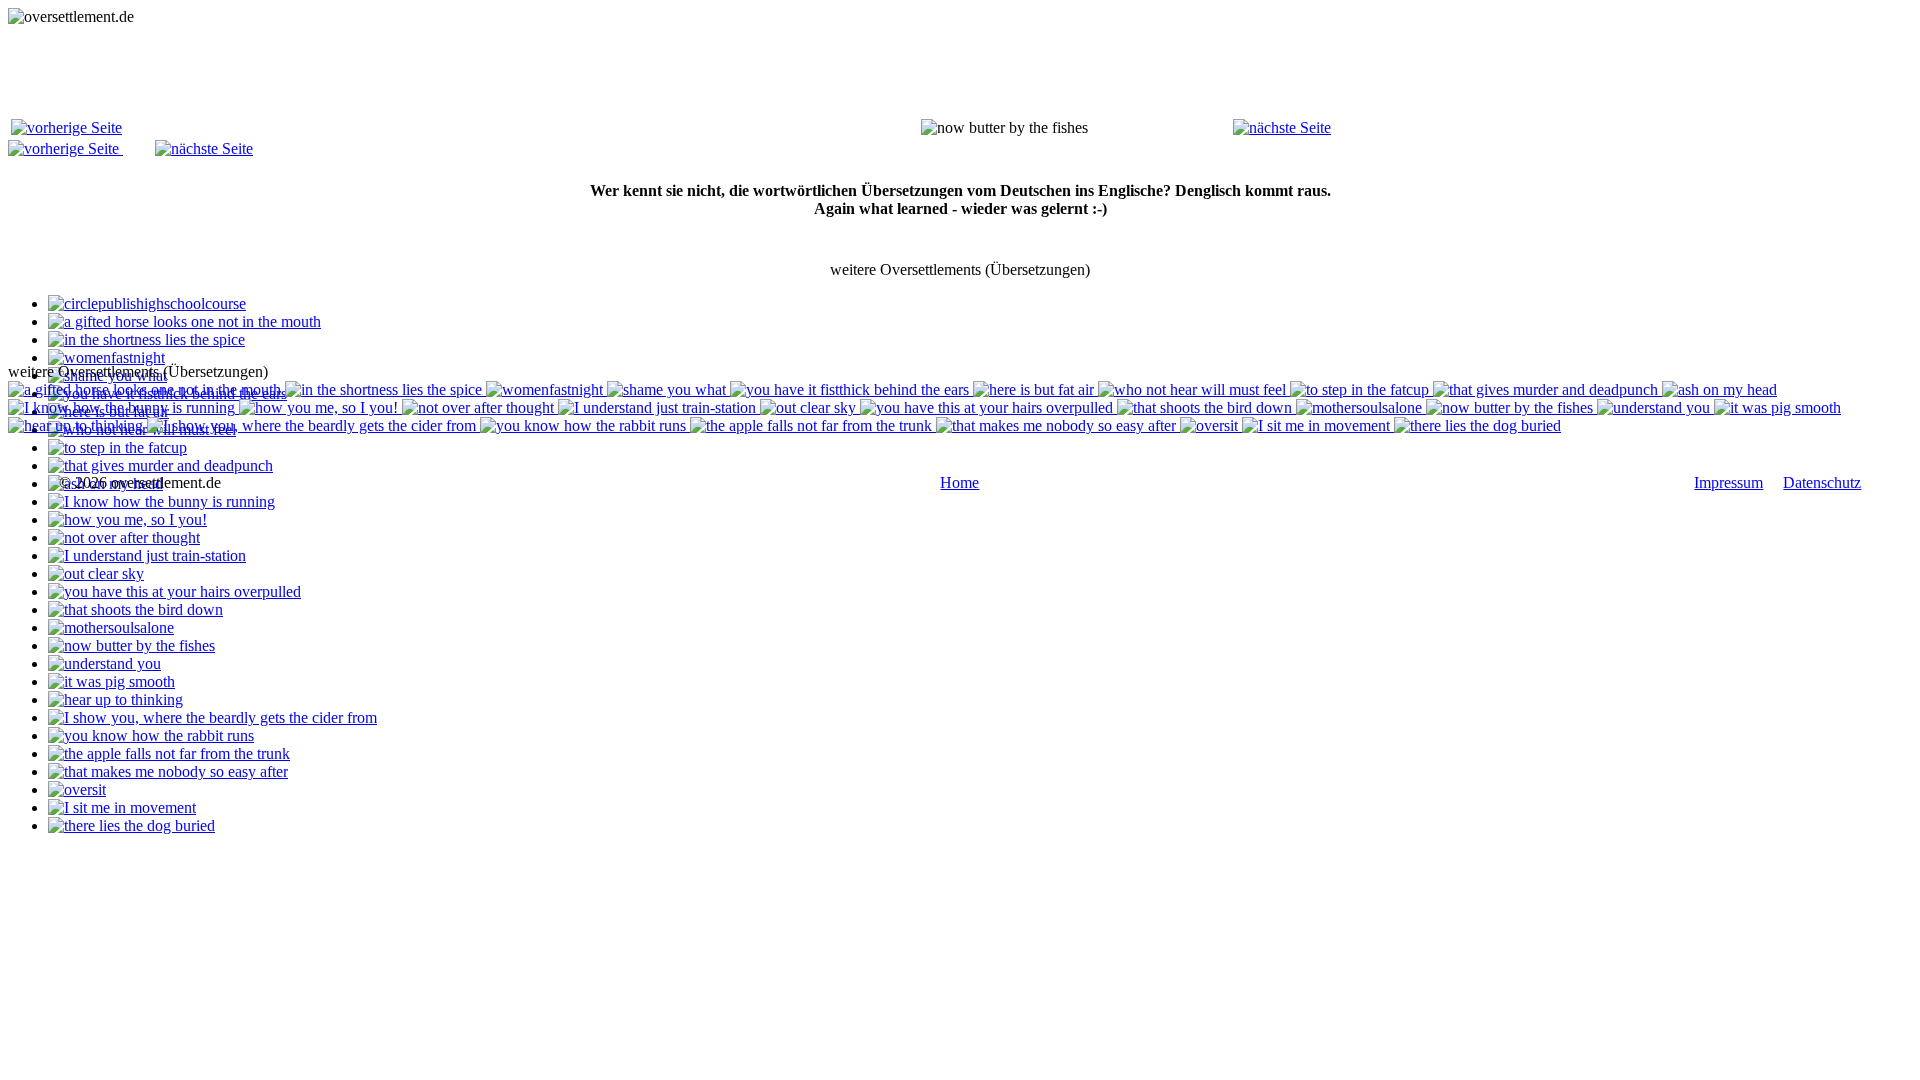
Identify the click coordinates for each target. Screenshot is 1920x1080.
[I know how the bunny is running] (161, 501)
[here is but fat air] (1035, 389)
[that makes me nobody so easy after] (168, 771)
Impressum (1728, 482)
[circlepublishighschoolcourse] (147, 303)
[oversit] (77, 789)
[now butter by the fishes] (131, 645)
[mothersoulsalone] (111, 627)
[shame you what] (668, 389)
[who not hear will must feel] (1194, 389)
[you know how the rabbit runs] (151, 735)
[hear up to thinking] (115, 699)
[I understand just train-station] (147, 555)
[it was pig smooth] (111, 681)
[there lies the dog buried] (131, 825)
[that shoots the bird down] (135, 609)
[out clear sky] (96, 573)
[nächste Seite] (1282, 127)
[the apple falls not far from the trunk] (169, 753)
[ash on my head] (1719, 389)
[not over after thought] (124, 537)
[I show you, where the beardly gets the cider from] (212, 717)
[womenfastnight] (106, 357)
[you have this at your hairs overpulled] (174, 591)
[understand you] (104, 663)
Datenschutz (1822, 482)
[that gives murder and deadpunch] (160, 465)
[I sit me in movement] (122, 807)
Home (959, 482)
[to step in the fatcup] (117, 447)
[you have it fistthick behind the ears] (851, 389)
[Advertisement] (372, 71)
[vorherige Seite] (66, 127)
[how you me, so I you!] (127, 519)
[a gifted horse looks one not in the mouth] (184, 321)
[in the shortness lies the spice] (146, 339)
